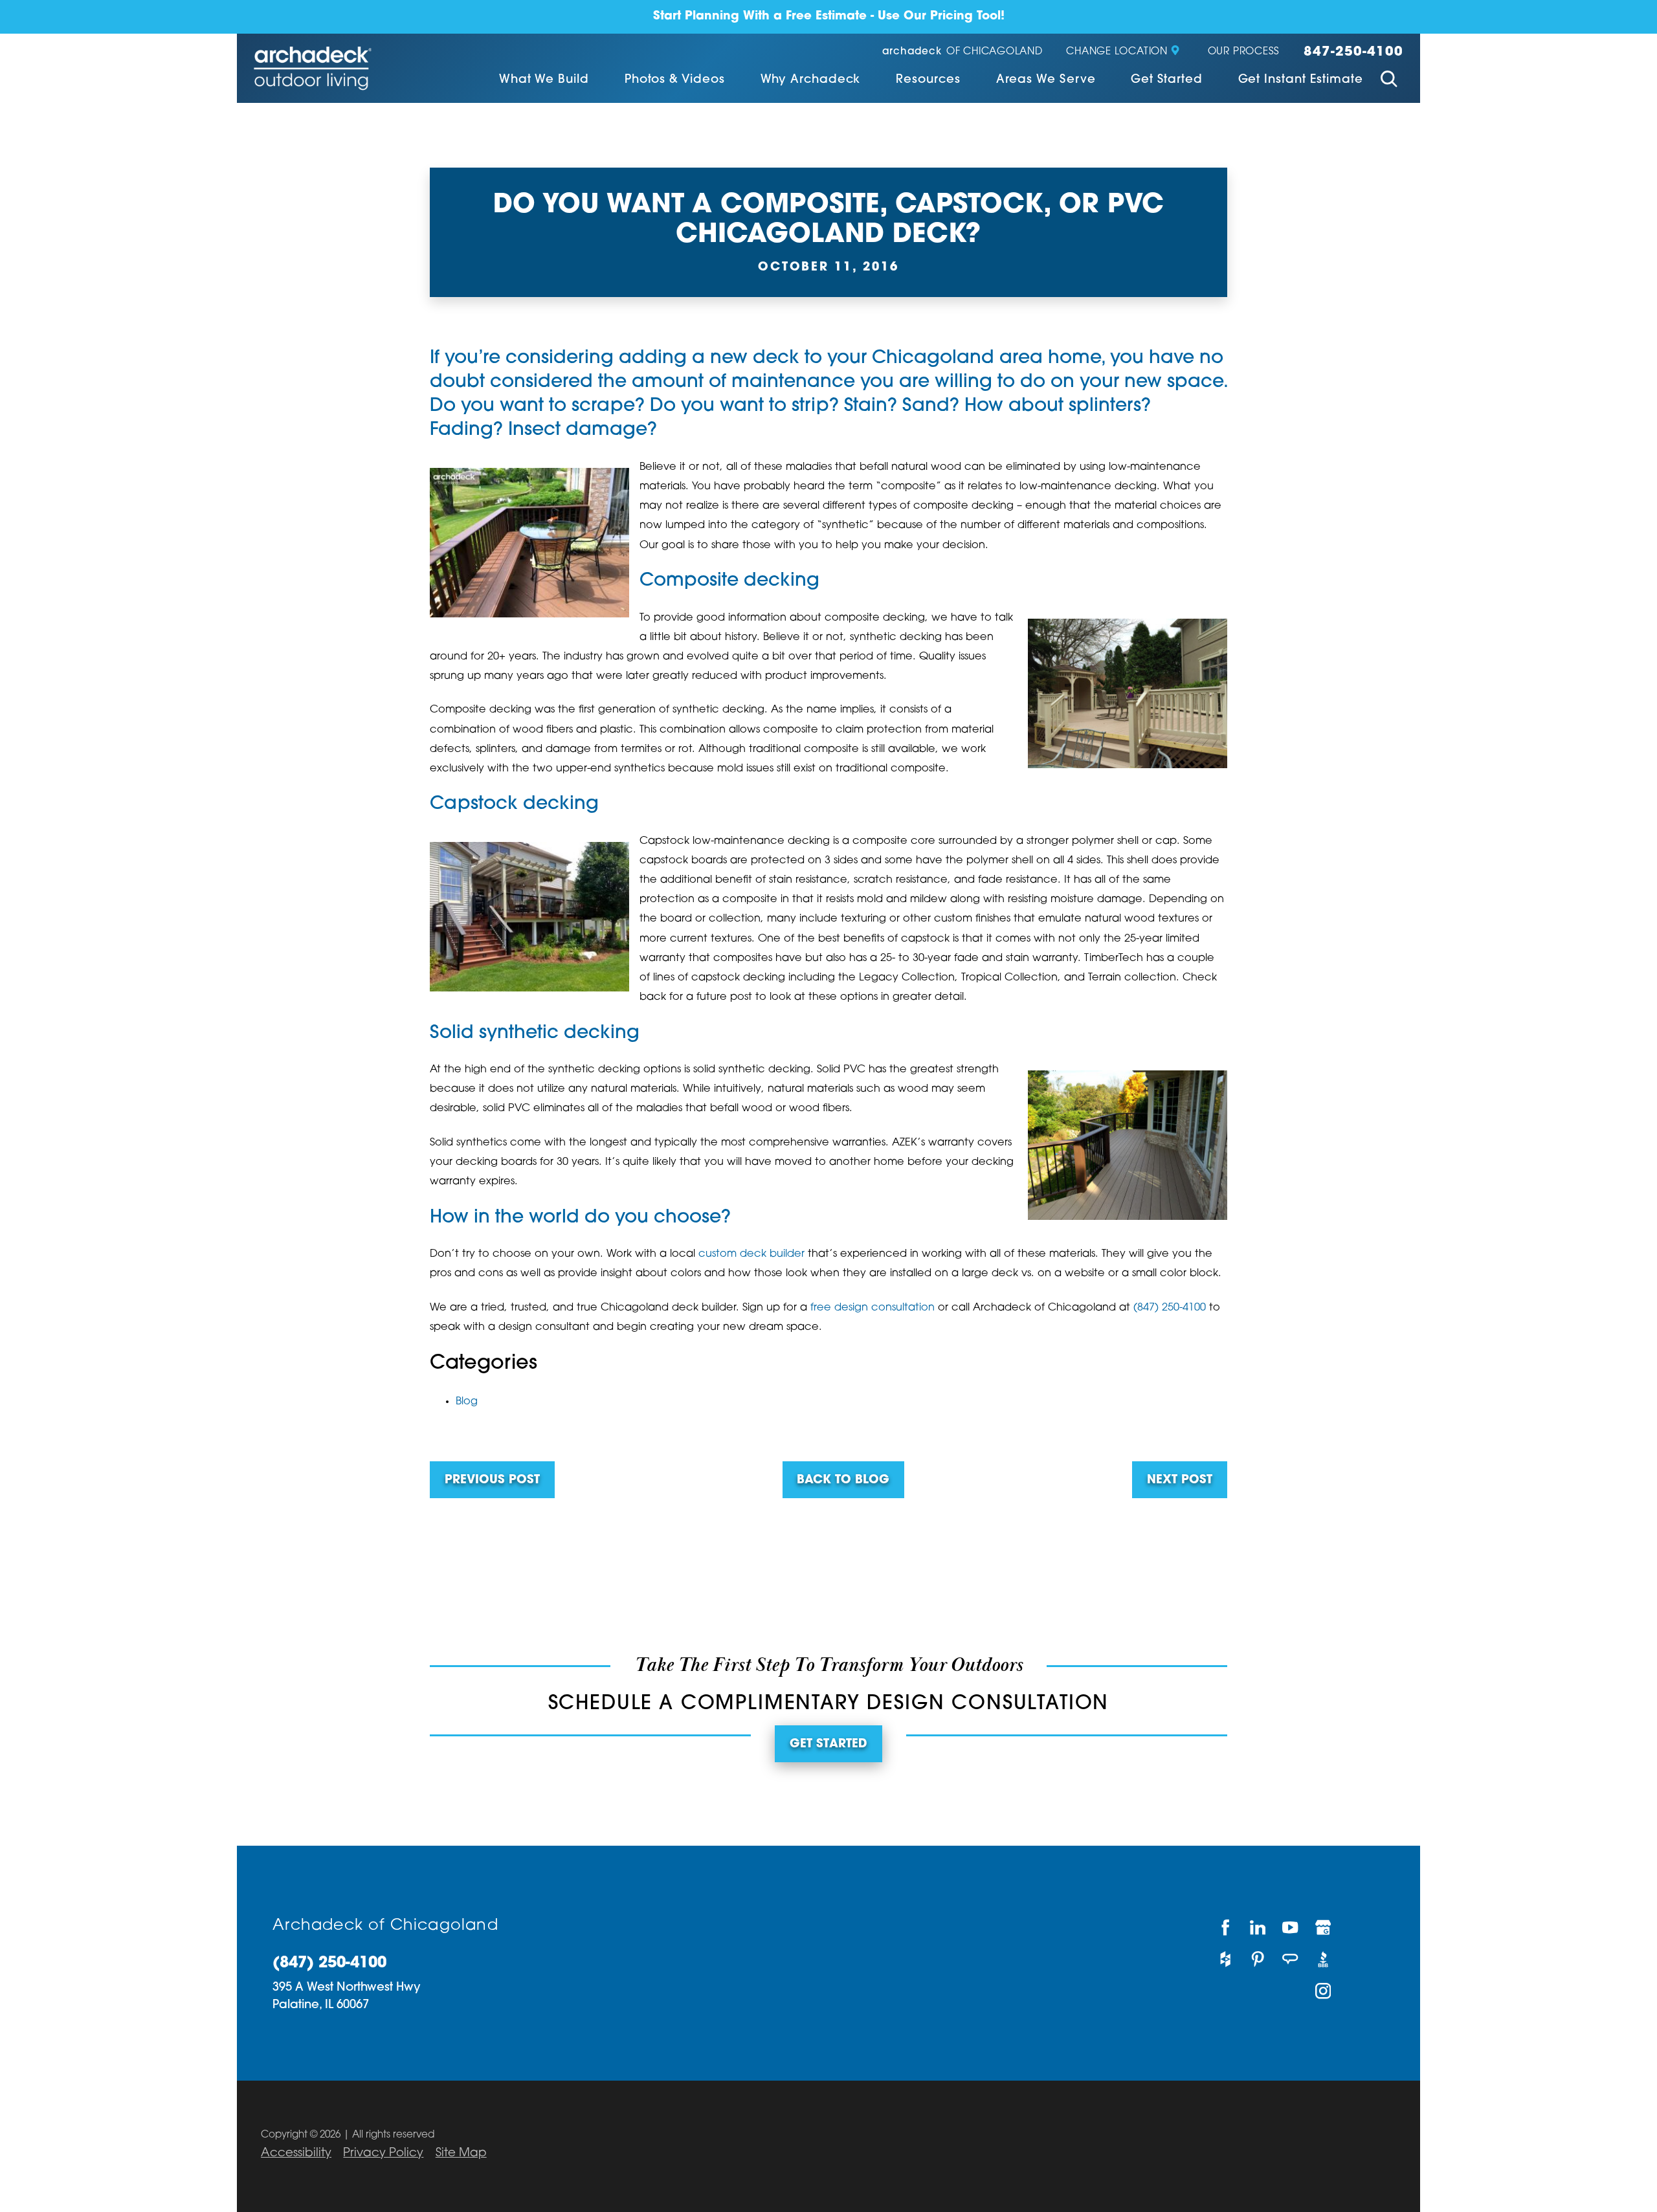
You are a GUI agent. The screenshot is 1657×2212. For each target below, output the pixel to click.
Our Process (1244, 52)
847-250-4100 (1353, 52)
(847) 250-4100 (1170, 1308)
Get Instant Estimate (1301, 80)
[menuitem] (544, 81)
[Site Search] (1389, 81)
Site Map (461, 2153)
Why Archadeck (811, 80)
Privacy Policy (383, 2153)
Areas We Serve (1046, 80)
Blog (467, 1402)
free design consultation (873, 1308)
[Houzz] (1225, 1959)
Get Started (1166, 80)
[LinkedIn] (1258, 1928)
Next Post (1180, 1480)
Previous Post (492, 1480)
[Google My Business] (1324, 1928)
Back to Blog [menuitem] (843, 1480)
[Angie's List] (1291, 1959)
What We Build (544, 80)
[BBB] (1324, 1959)
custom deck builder (751, 1254)
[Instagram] (1324, 1991)
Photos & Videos (675, 80)
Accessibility (296, 2153)
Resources (928, 80)
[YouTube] (1291, 1928)
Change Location (1117, 52)
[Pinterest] (1258, 1959)
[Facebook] (1225, 1928)
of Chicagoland (962, 52)
